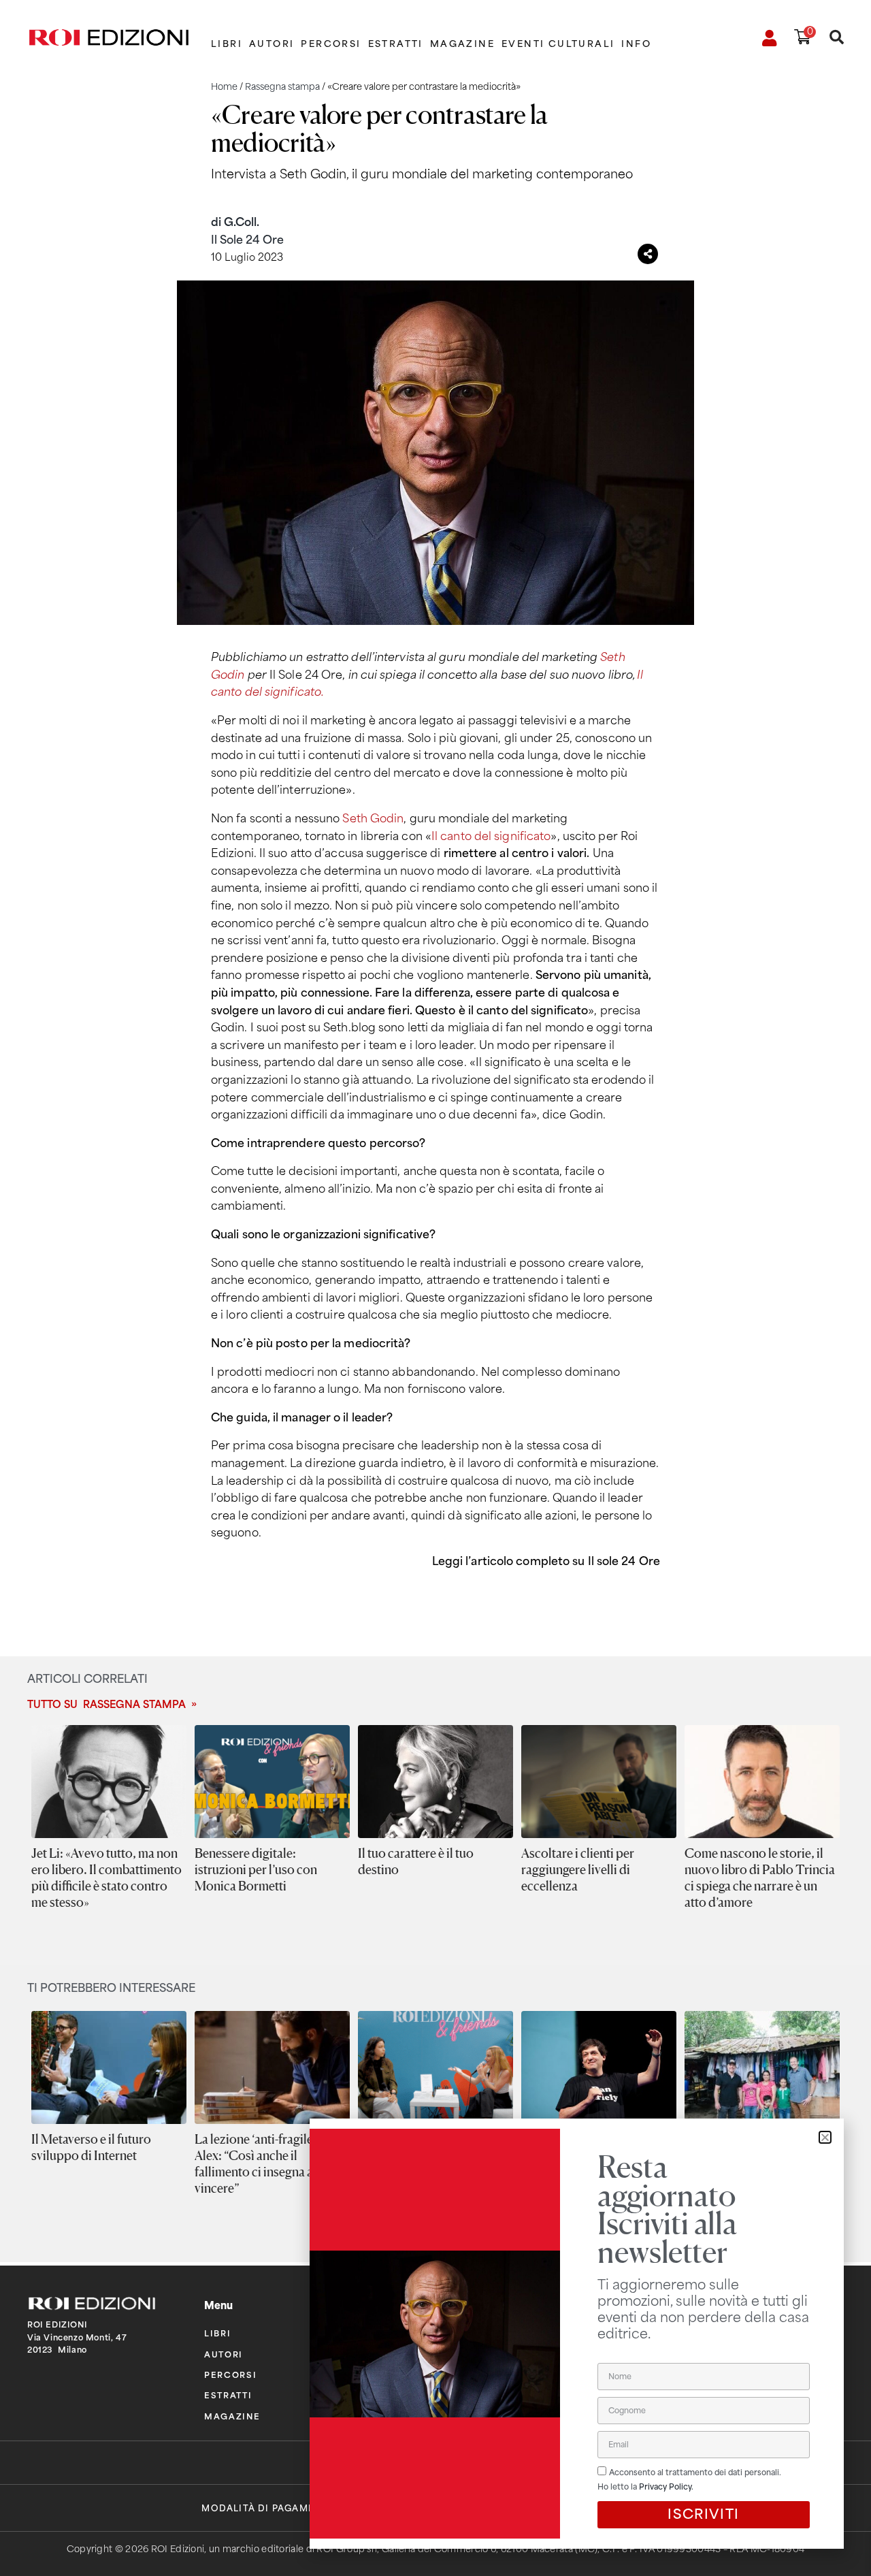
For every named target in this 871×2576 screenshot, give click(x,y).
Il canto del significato (491, 836)
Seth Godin (373, 819)
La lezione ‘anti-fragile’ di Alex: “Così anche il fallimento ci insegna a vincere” (262, 2163)
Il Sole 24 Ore (247, 240)
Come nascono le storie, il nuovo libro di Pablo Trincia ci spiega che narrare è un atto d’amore (760, 1878)
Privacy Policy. (666, 2487)
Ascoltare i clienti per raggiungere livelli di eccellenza (578, 1869)
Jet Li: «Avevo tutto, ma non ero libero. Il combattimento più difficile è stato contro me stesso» (106, 1878)
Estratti (396, 44)
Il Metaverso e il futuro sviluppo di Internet (91, 2147)
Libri (227, 44)
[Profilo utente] (770, 38)
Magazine (462, 44)
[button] (825, 2137)
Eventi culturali (558, 44)
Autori (272, 44)
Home (224, 87)
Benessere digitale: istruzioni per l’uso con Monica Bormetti (256, 1869)
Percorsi (331, 44)
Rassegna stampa (282, 87)
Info (636, 44)
